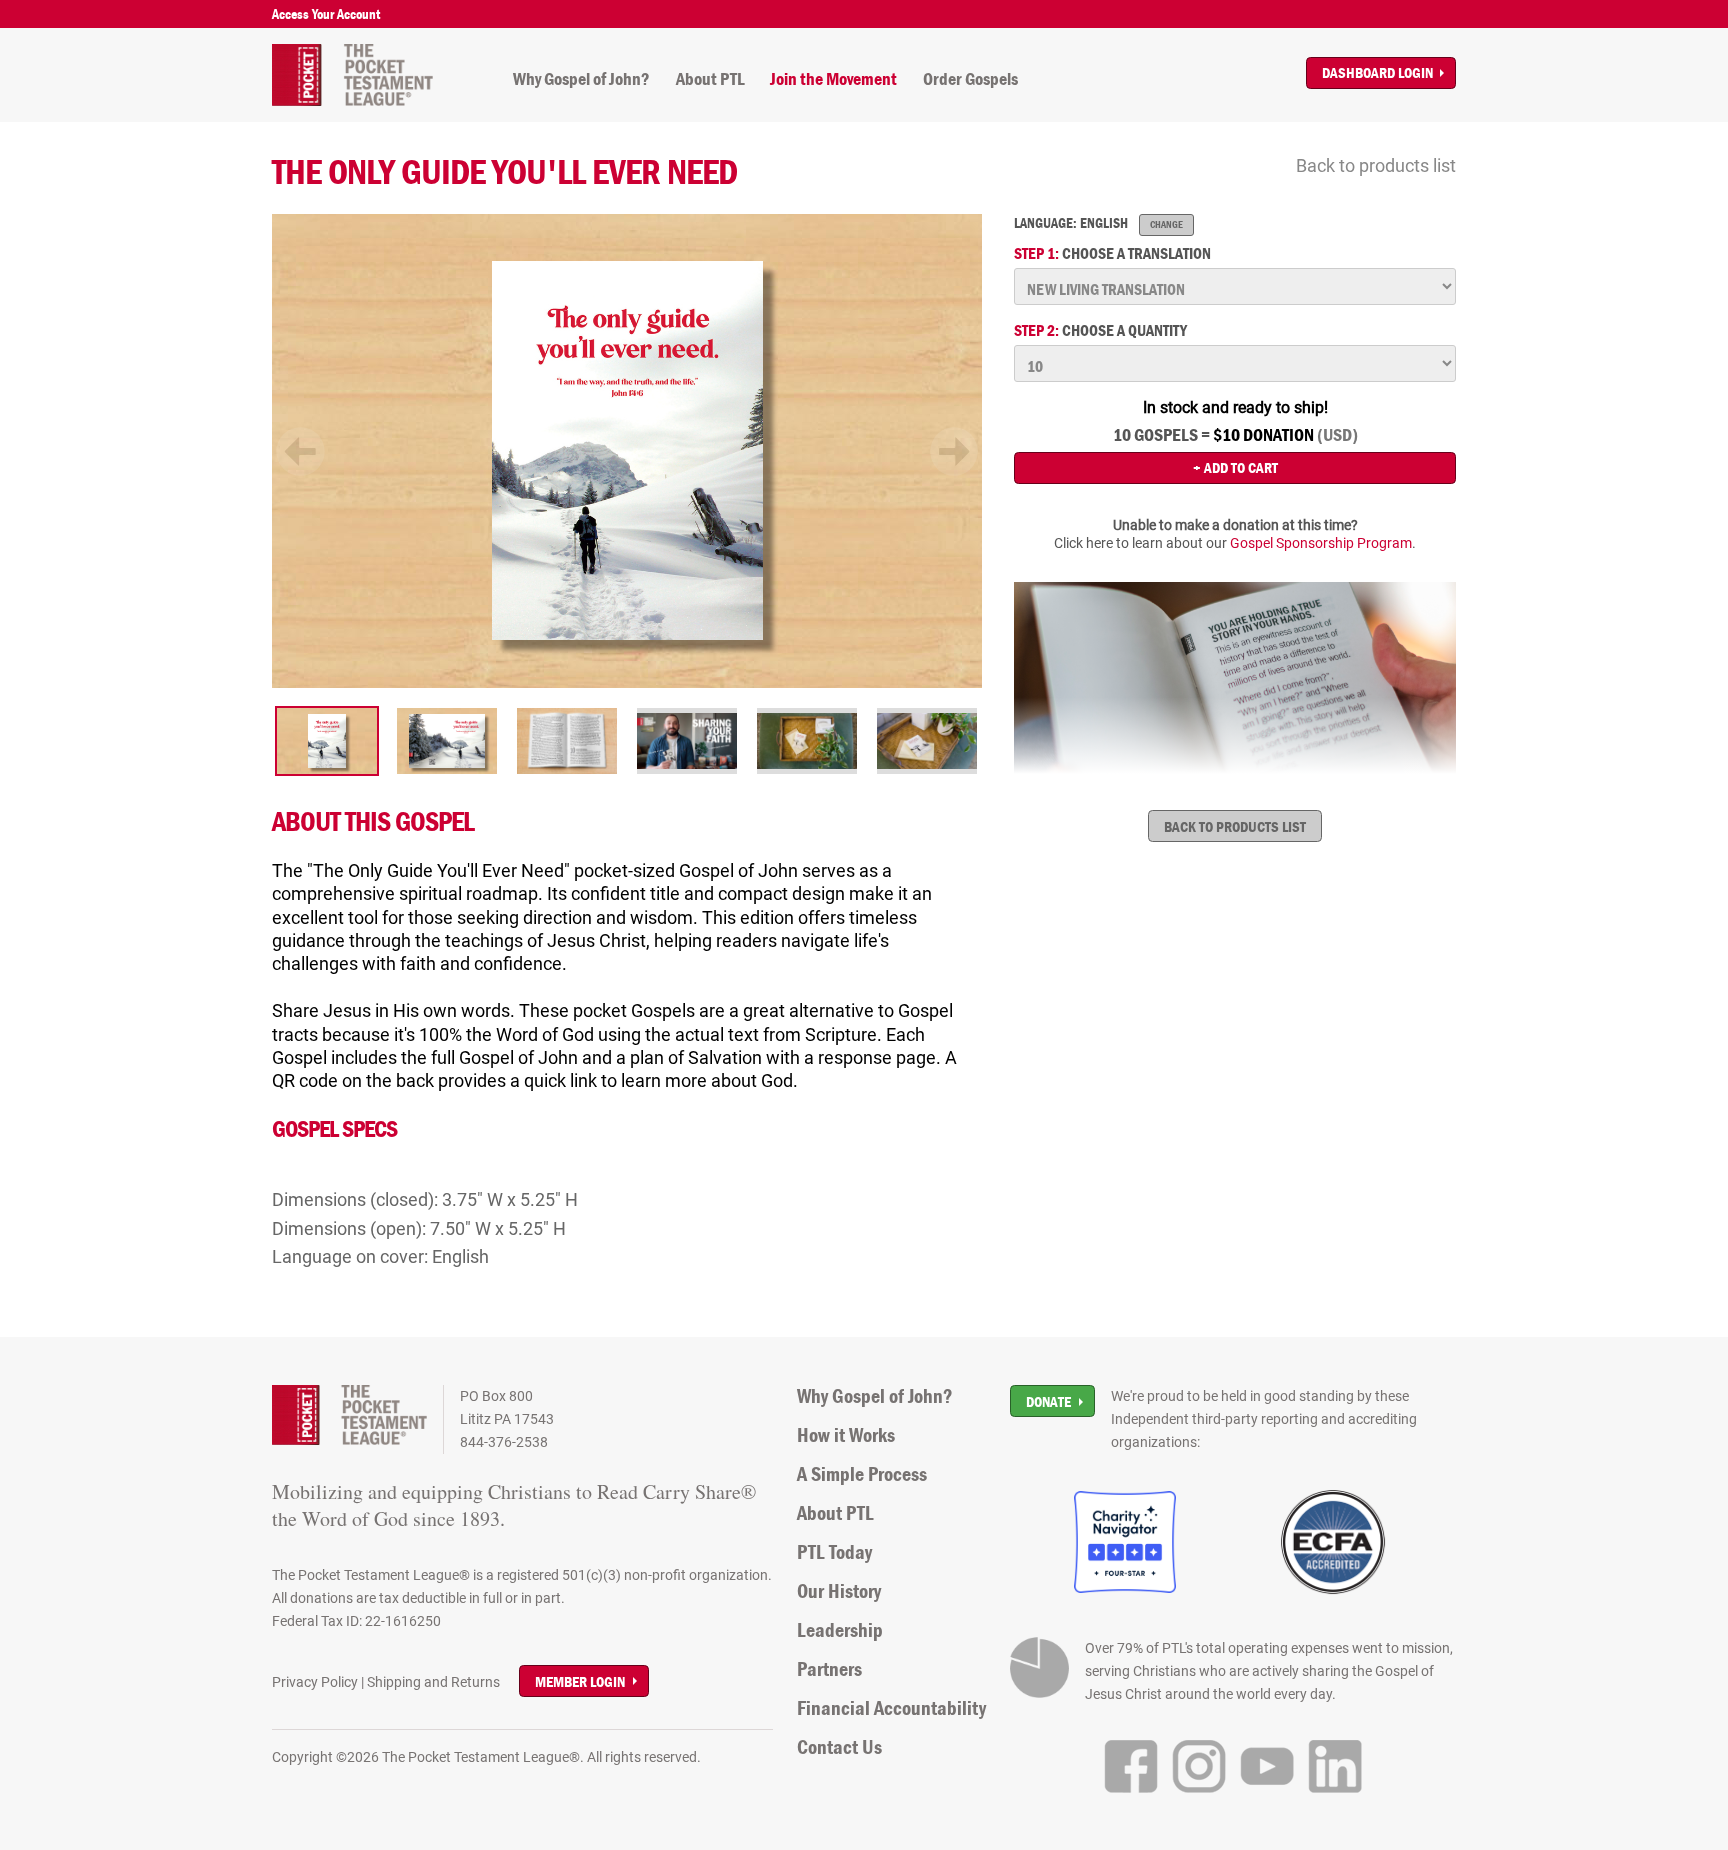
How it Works (846, 1435)
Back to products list (1376, 165)
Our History (839, 1591)
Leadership (840, 1630)
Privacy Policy (315, 1682)
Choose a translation (1112, 253)
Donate (1048, 1401)
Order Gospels (970, 79)
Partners (829, 1669)
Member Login (580, 1681)
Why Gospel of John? (581, 79)
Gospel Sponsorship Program (1321, 543)
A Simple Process (862, 1474)
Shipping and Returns (433, 1682)
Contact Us (839, 1747)
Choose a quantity (1100, 330)
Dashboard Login (1377, 72)
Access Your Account (326, 14)
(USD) (1337, 435)
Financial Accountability (891, 1708)
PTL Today (834, 1552)
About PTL (710, 79)
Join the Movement (833, 79)
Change (1166, 224)
